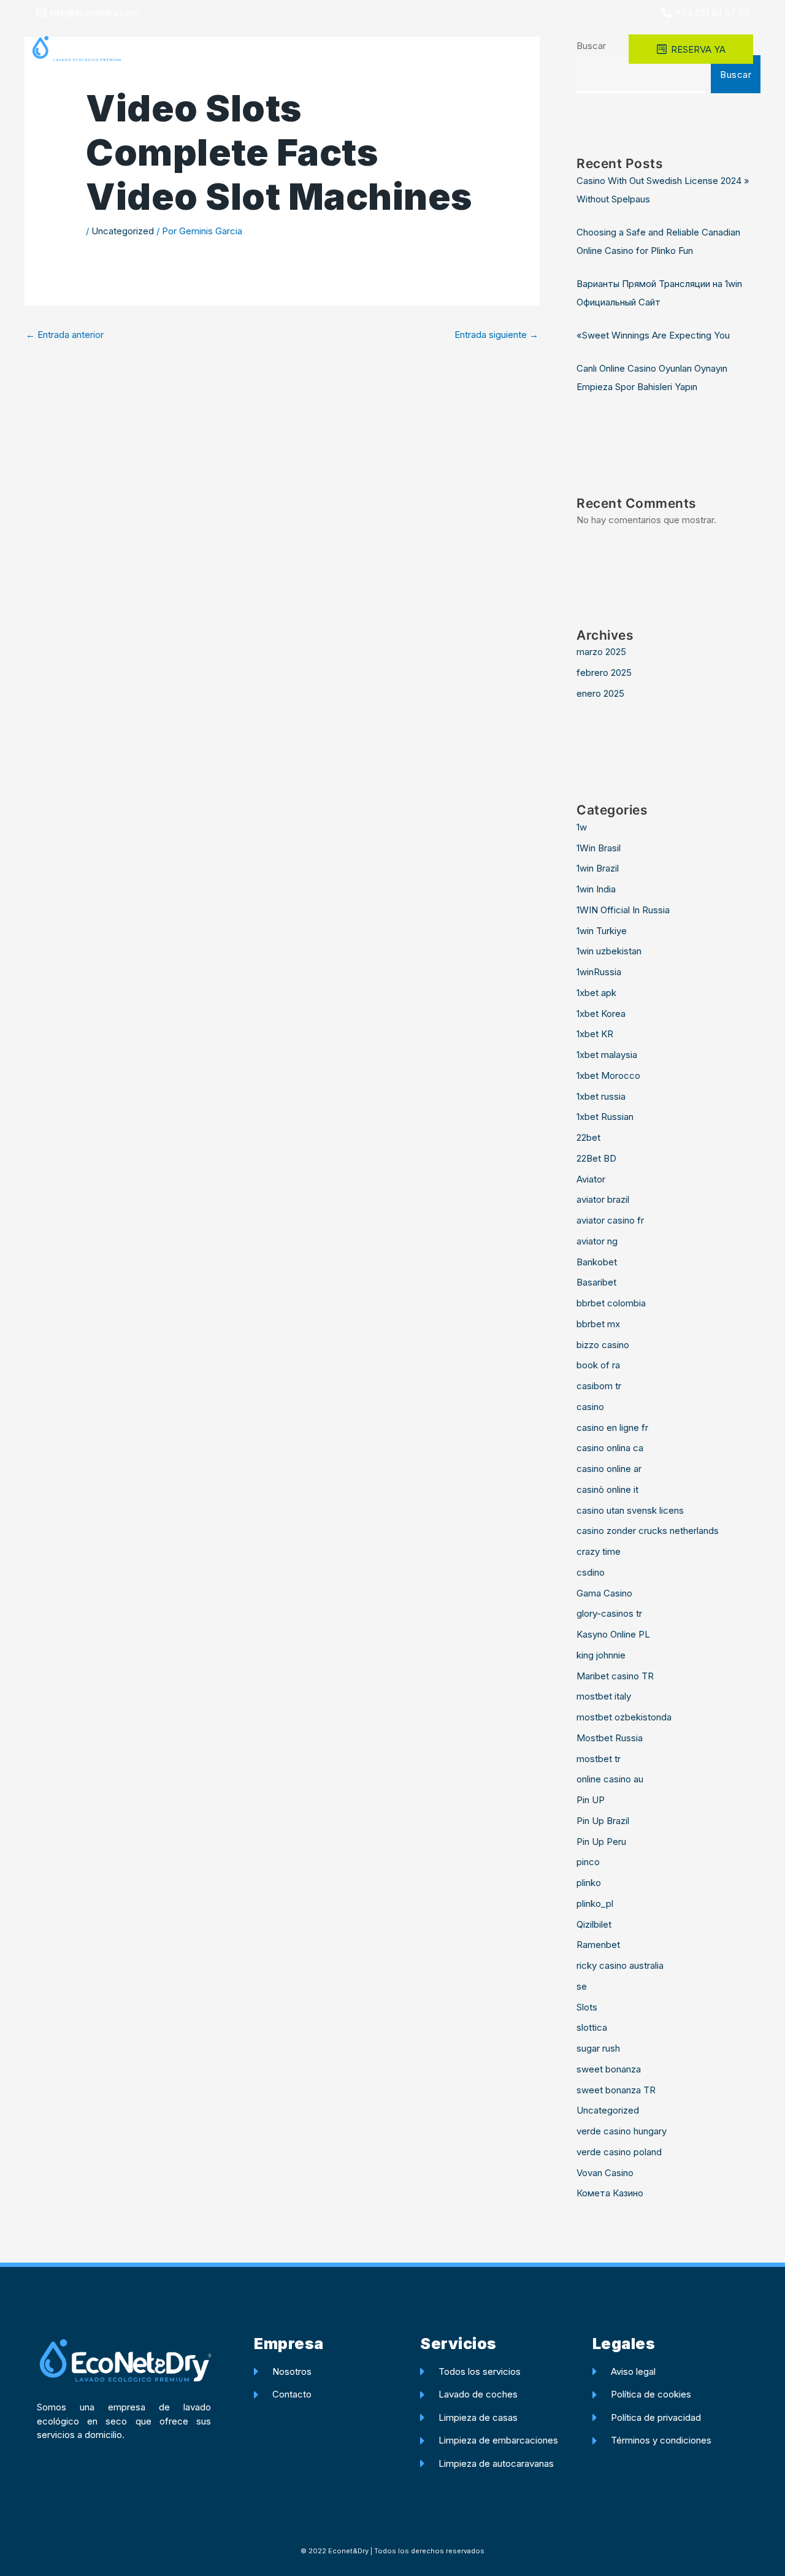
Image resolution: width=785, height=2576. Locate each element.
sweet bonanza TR (616, 2090)
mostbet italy (604, 1696)
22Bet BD (596, 1158)
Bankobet (597, 1262)
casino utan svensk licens (630, 1510)
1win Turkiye (602, 931)
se (582, 1986)
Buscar (736, 75)
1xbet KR (595, 1034)
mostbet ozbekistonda (624, 1717)
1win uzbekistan (609, 951)
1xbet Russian (605, 1117)
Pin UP (591, 1800)
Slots (587, 2007)
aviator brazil (603, 1199)
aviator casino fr (610, 1220)
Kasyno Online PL (613, 1634)
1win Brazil (598, 868)
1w (582, 827)
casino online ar (609, 1469)
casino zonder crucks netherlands (648, 1531)
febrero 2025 (604, 673)
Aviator (591, 1179)
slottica (592, 2027)
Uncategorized (123, 231)
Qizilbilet (594, 1924)
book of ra (598, 1365)
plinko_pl (595, 1903)
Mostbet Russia (610, 1738)
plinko (589, 1883)
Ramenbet (598, 1945)
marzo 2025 (601, 652)
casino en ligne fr (612, 1428)
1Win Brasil (599, 848)
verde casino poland (619, 2152)
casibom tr (599, 1386)
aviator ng (597, 1241)
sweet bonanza (609, 2069)
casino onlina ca (610, 1448)
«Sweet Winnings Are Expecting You (653, 335)
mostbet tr (599, 1759)
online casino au (610, 1779)
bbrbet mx (598, 1324)
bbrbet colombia (611, 1303)
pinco (588, 1862)
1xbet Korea (601, 1014)
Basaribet (596, 1282)
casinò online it (607, 1489)
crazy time (599, 1551)
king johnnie (601, 1655)
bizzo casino (603, 1345)
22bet (588, 1137)
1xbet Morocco (608, 1075)
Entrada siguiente (496, 335)
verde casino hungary (622, 2131)
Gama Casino (604, 1593)
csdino (591, 1572)
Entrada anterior (65, 335)
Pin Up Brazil (603, 1821)
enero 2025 (600, 693)
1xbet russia (601, 1096)
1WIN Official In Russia (623, 910)
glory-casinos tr (609, 1613)
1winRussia (599, 972)
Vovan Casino (605, 2173)
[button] (432, 49)
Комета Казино (610, 2193)
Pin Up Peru (601, 1842)
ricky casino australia (620, 1965)
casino (590, 1407)
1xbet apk (596, 993)
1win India (596, 889)
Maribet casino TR (615, 1676)
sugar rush (598, 2048)
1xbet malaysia (607, 1055)
